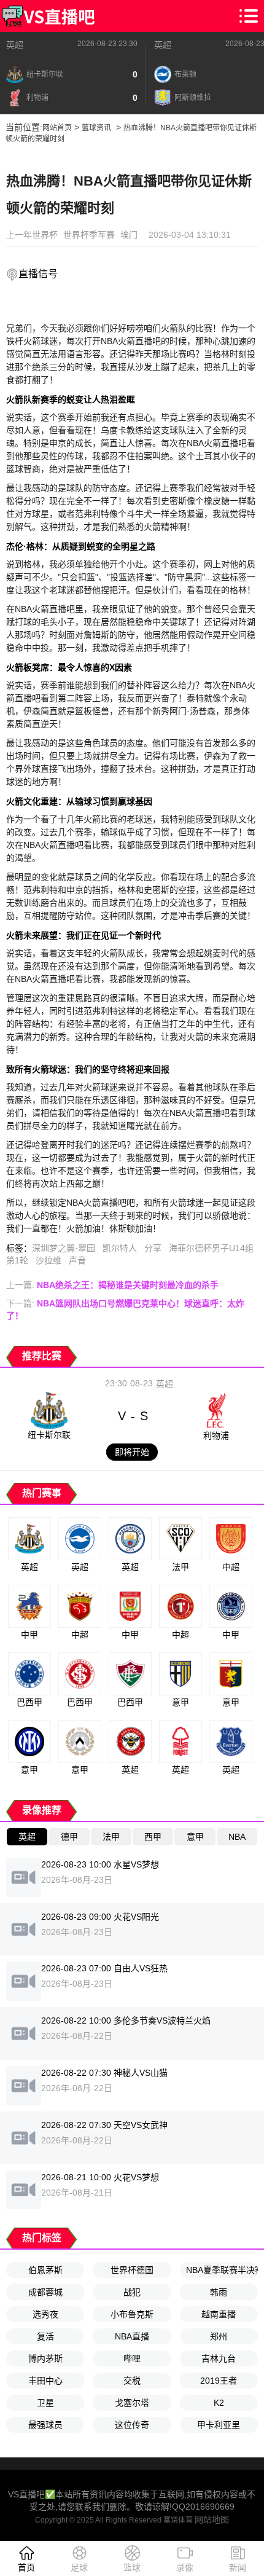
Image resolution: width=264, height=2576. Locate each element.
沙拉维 (49, 1260)
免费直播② (116, 304)
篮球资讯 (96, 128)
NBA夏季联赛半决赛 (222, 2270)
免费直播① (43, 304)
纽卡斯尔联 (49, 1435)
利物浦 (216, 1435)
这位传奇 (132, 2425)
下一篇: (125, 1310)
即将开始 (132, 1452)
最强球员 (45, 2425)
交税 (132, 2381)
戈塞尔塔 (132, 2403)
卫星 (45, 2403)
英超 (15, 45)
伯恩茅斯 (45, 2270)
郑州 (219, 2336)
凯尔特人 (120, 1248)
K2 (219, 2403)
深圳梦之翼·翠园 (64, 1248)
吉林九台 (219, 2358)
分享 (153, 1248)
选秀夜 (45, 2314)
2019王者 (219, 2381)
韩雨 (219, 2292)
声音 (77, 1260)
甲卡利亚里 (219, 2425)
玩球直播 (184, 304)
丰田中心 (45, 2381)
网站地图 (212, 2519)
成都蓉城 (45, 2292)
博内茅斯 (45, 2358)
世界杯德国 (132, 2270)
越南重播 (219, 2314)
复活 (45, 2336)
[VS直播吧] (48, 16)
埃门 (129, 235)
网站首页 (57, 128)
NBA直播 (132, 2336)
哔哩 (132, 2358)
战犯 (132, 2292)
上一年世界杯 (32, 235)
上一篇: (112, 1285)
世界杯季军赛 (89, 235)
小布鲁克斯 (132, 2314)
